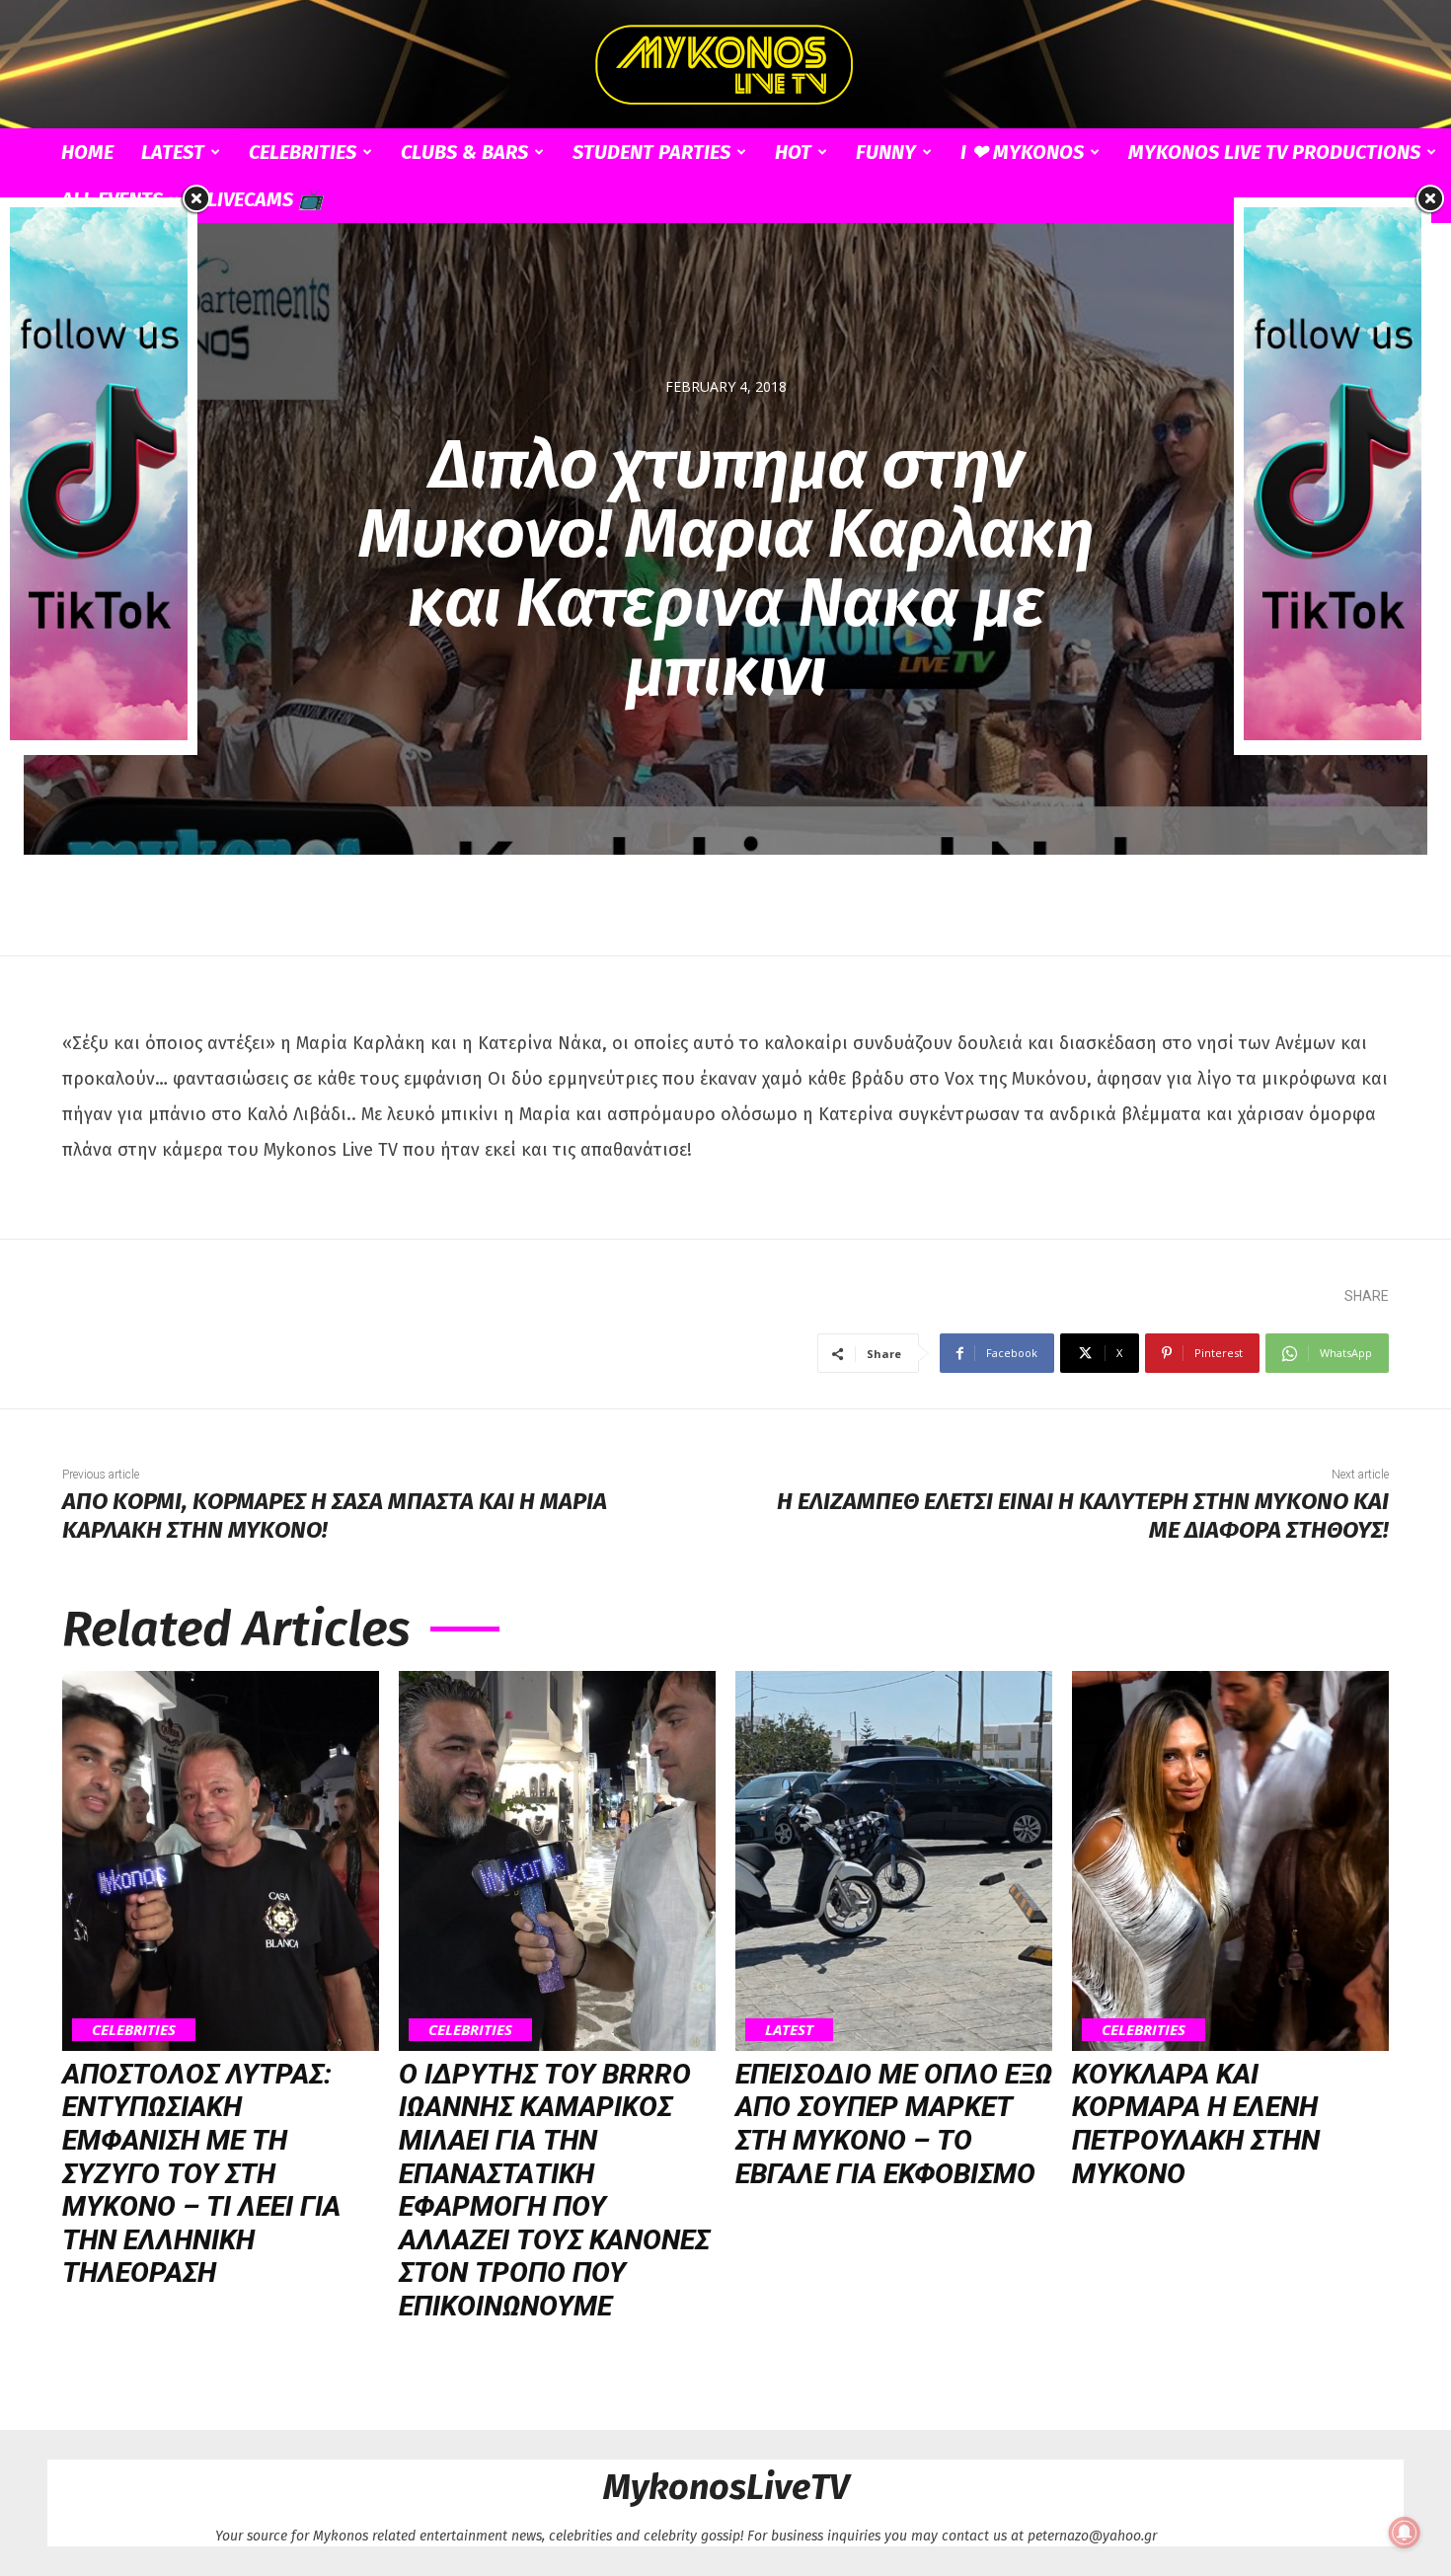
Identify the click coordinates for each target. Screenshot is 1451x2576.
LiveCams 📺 (265, 199)
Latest (173, 152)
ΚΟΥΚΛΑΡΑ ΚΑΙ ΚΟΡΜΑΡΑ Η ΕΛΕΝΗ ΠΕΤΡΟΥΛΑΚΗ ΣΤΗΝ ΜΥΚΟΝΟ (1196, 2124)
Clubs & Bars (464, 152)
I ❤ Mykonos (1022, 152)
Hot (793, 152)
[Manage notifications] (1405, 2533)
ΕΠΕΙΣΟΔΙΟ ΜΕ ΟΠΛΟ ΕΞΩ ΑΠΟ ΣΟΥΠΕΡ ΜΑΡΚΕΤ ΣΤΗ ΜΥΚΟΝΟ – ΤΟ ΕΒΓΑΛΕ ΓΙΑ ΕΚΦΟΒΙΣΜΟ (894, 2124)
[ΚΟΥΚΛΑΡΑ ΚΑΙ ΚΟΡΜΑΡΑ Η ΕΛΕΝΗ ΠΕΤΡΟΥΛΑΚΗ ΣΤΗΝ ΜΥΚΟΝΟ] (1230, 1861)
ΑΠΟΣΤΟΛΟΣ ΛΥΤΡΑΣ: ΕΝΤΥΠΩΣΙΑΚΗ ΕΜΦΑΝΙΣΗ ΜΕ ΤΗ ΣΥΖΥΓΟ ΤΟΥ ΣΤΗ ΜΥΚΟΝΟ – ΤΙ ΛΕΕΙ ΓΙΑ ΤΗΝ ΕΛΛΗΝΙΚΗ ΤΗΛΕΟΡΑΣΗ (201, 2174)
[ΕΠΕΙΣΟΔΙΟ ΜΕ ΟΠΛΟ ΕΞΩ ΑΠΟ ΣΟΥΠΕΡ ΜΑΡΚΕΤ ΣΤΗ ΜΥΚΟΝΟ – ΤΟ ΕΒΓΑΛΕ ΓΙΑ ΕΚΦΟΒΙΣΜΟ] (894, 1861)
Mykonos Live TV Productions (1274, 152)
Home (87, 152)
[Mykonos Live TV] (725, 65)
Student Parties (651, 152)
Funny (886, 152)
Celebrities (303, 152)
